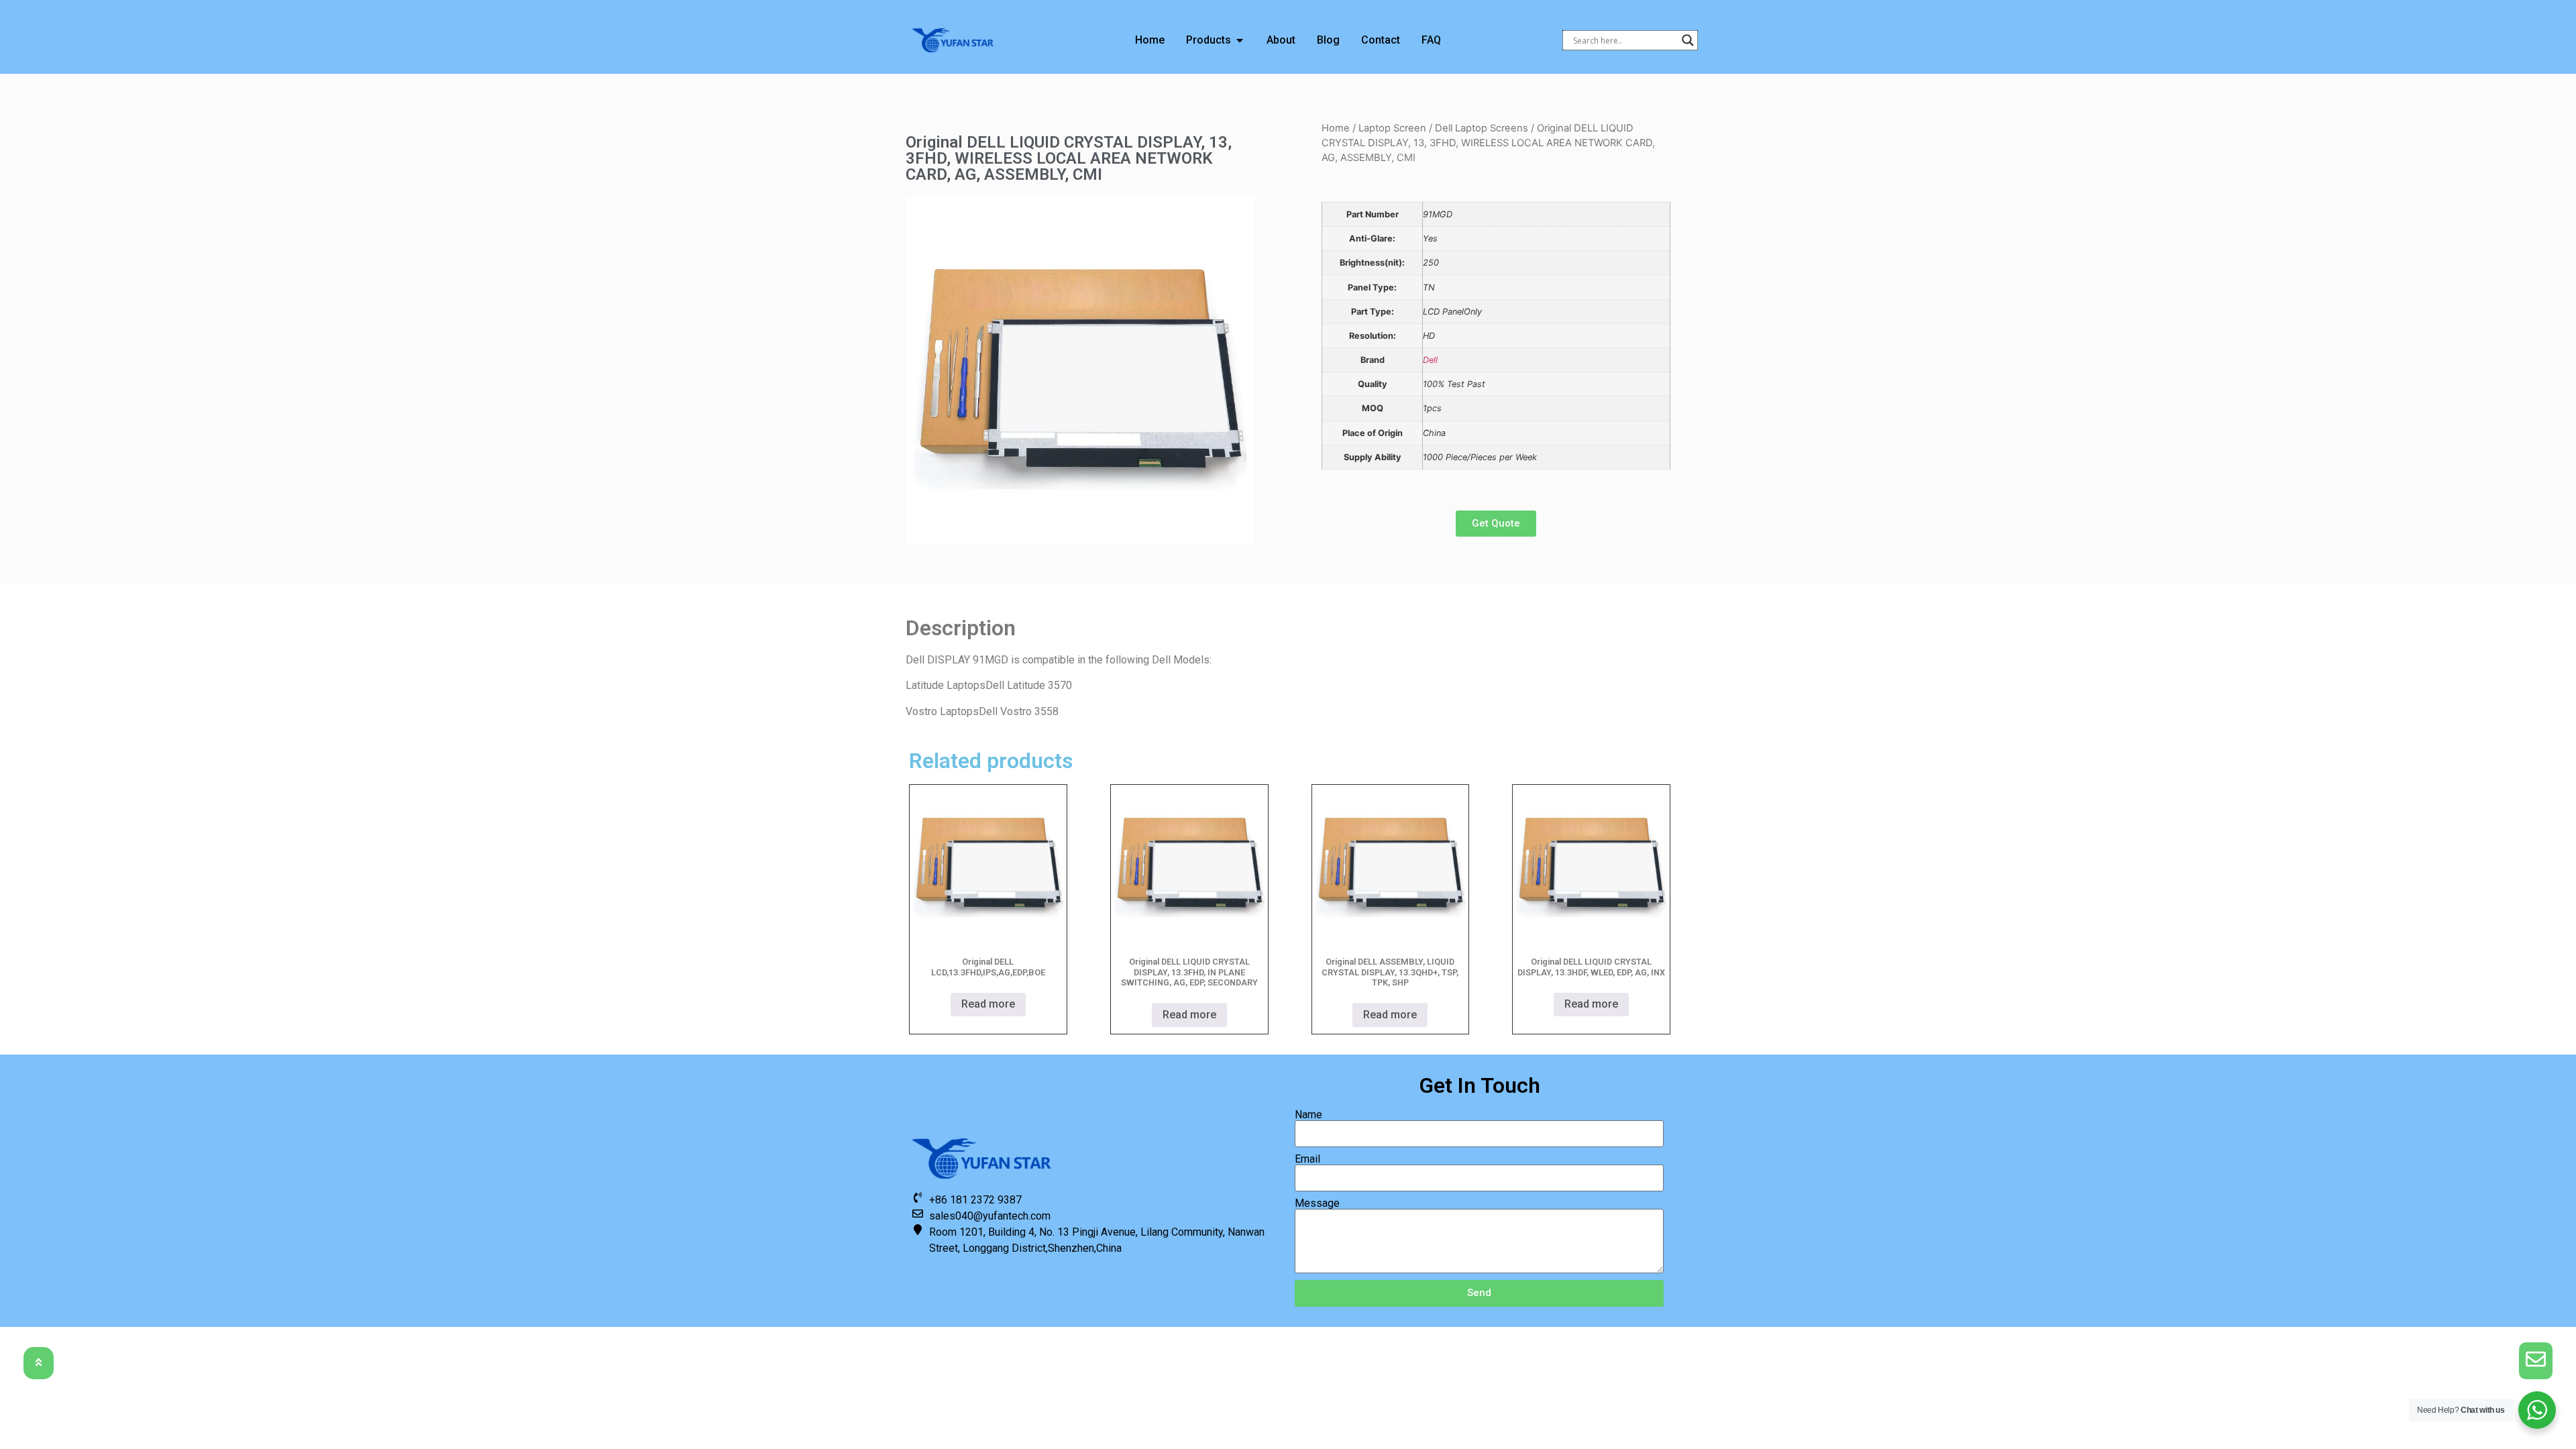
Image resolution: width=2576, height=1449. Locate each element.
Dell (1430, 360)
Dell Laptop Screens (1482, 128)
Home (1336, 128)
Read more (988, 1004)
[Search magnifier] (1688, 40)
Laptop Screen (1392, 128)
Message (1317, 1203)
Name (1308, 1115)
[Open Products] (1240, 40)
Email (1307, 1159)
